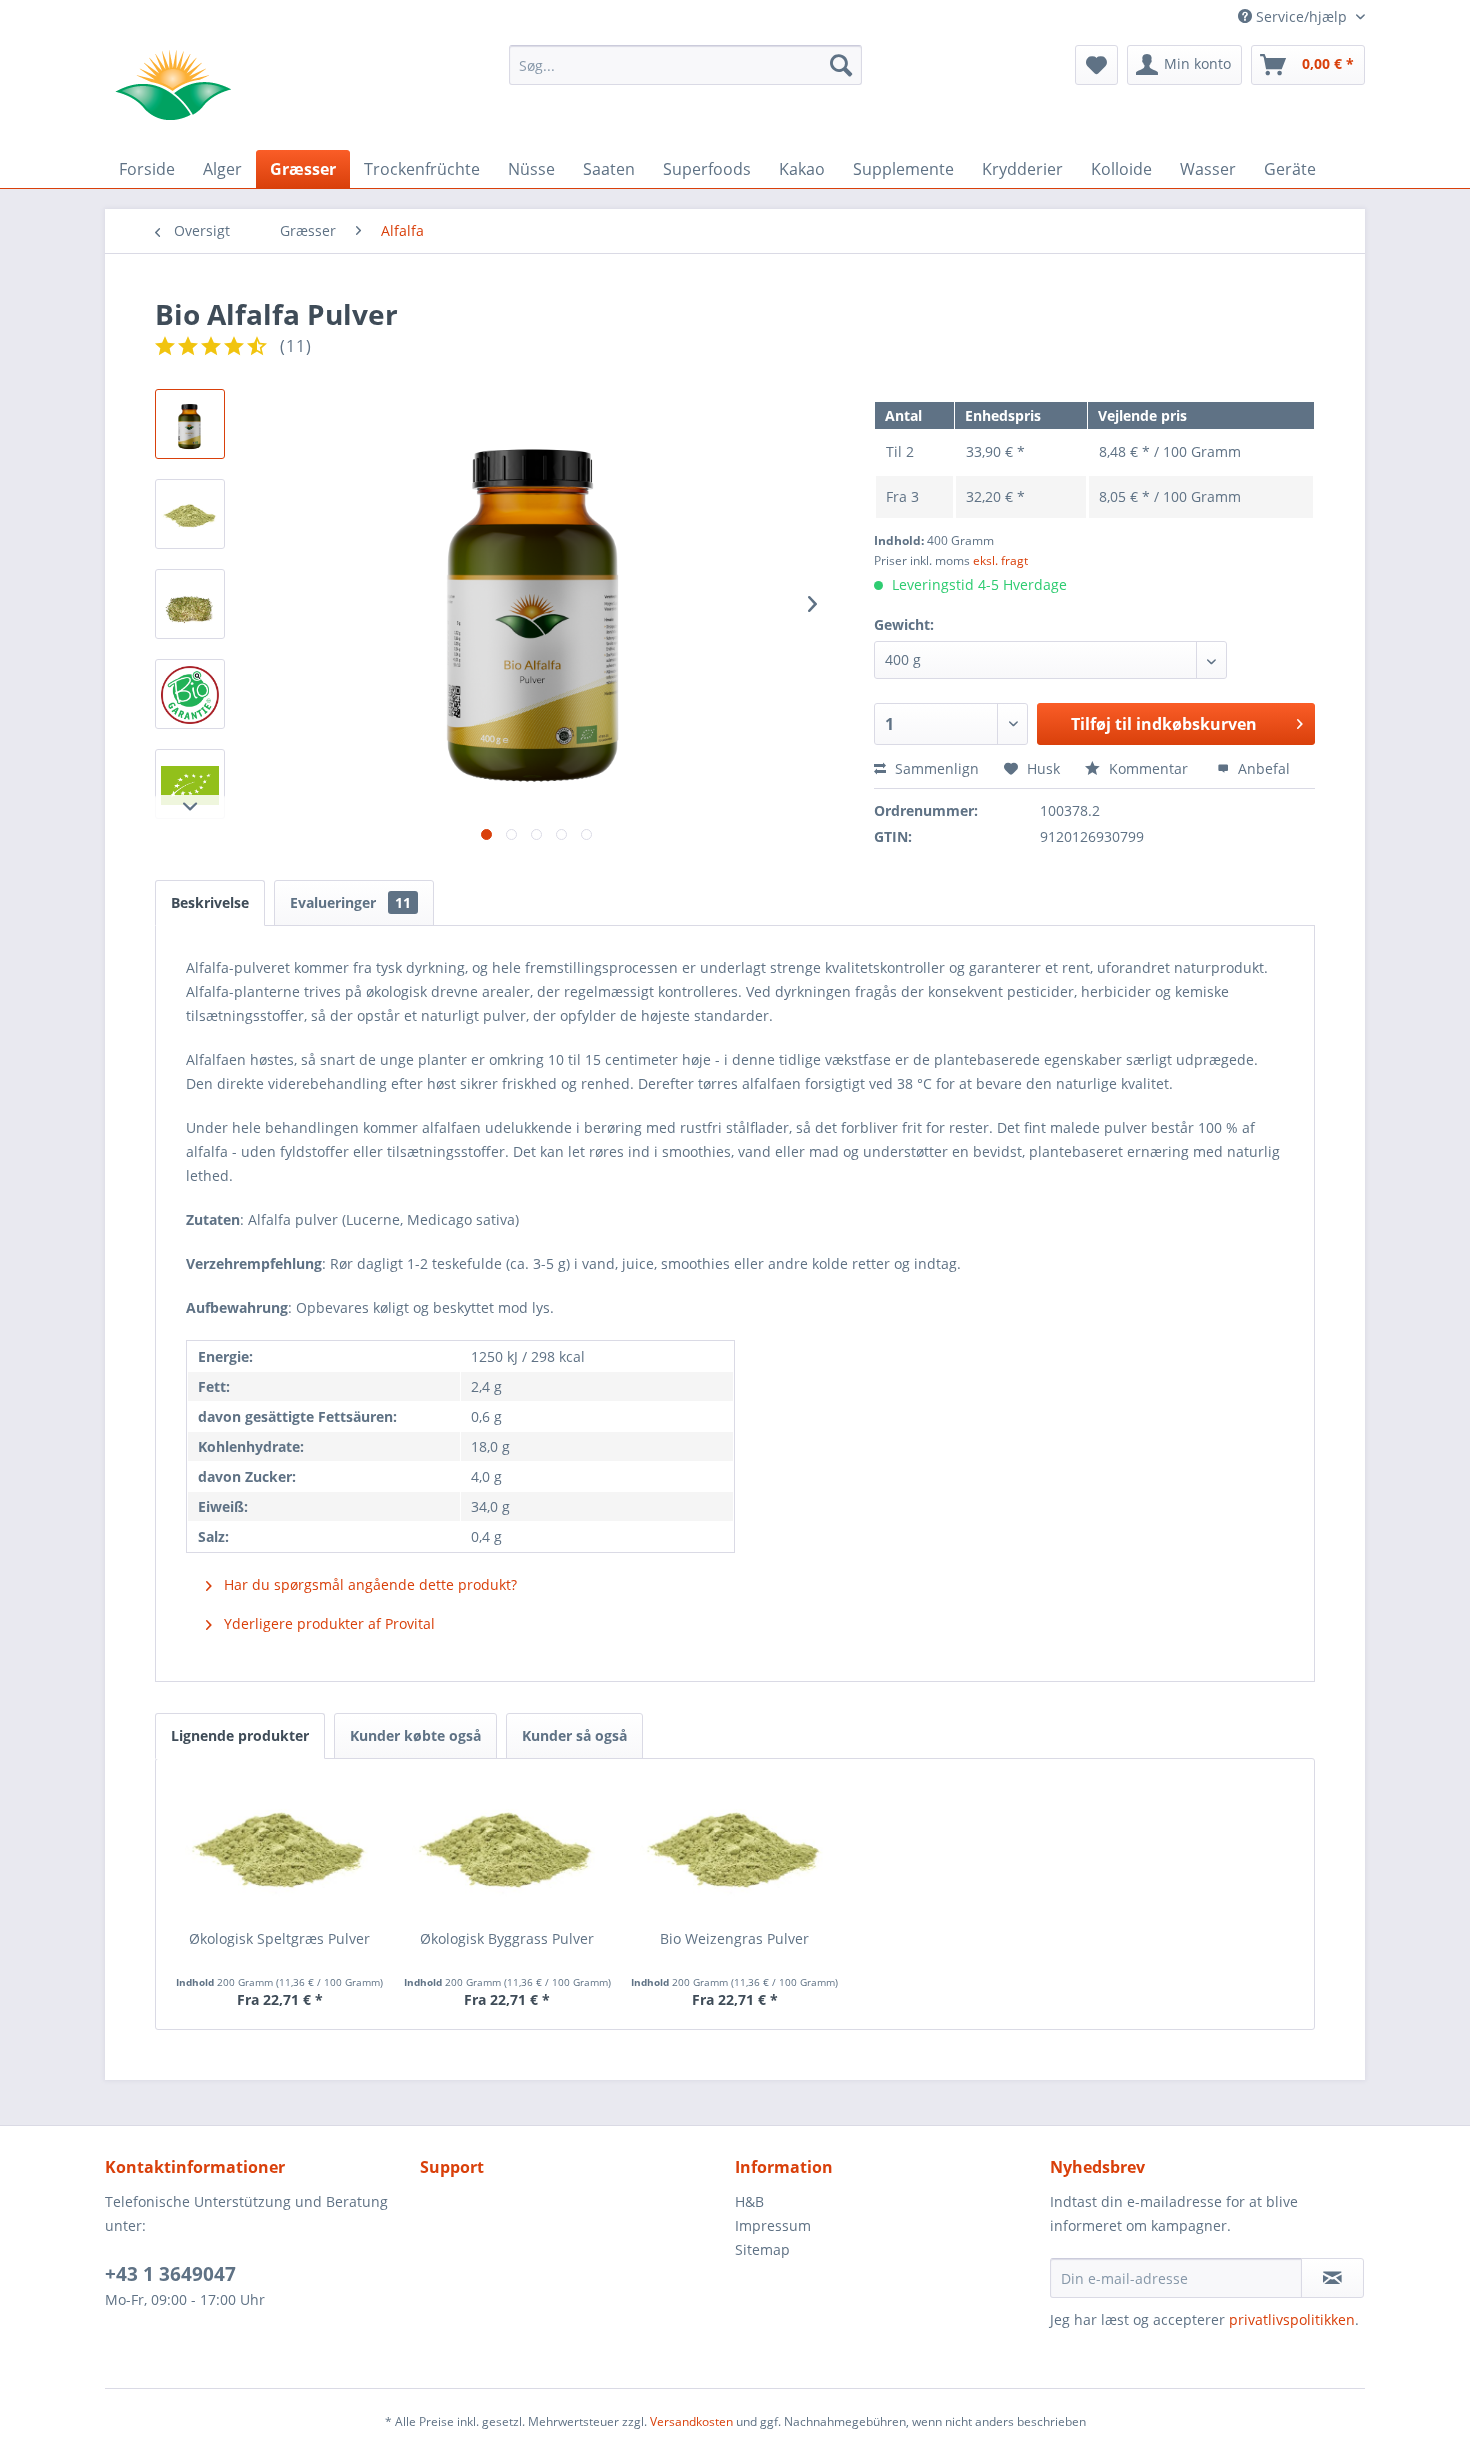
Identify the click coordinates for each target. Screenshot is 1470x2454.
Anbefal (1262, 768)
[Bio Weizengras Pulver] (735, 1849)
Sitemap (762, 2249)
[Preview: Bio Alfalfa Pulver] (190, 424)
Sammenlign (935, 768)
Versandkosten (691, 2421)
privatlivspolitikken (1292, 2319)
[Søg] (841, 65)
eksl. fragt (1000, 560)
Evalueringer (350, 902)
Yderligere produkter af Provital (327, 1623)
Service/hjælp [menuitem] (1301, 16)
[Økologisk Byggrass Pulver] (508, 1849)
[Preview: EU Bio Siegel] (190, 784)
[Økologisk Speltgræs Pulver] (280, 1849)
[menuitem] (685, 65)
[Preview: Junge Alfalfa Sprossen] (190, 604)
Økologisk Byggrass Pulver (507, 1938)
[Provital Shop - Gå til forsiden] (173, 85)
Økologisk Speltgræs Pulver (279, 1938)
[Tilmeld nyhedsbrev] (1332, 2278)
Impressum (773, 2225)
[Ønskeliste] (1096, 65)
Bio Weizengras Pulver (734, 1938)
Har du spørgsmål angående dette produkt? (368, 1584)
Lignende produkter (240, 1735)
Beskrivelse (210, 902)
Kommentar (1148, 768)
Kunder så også (574, 1735)
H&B (749, 2201)
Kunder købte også (415, 1735)
